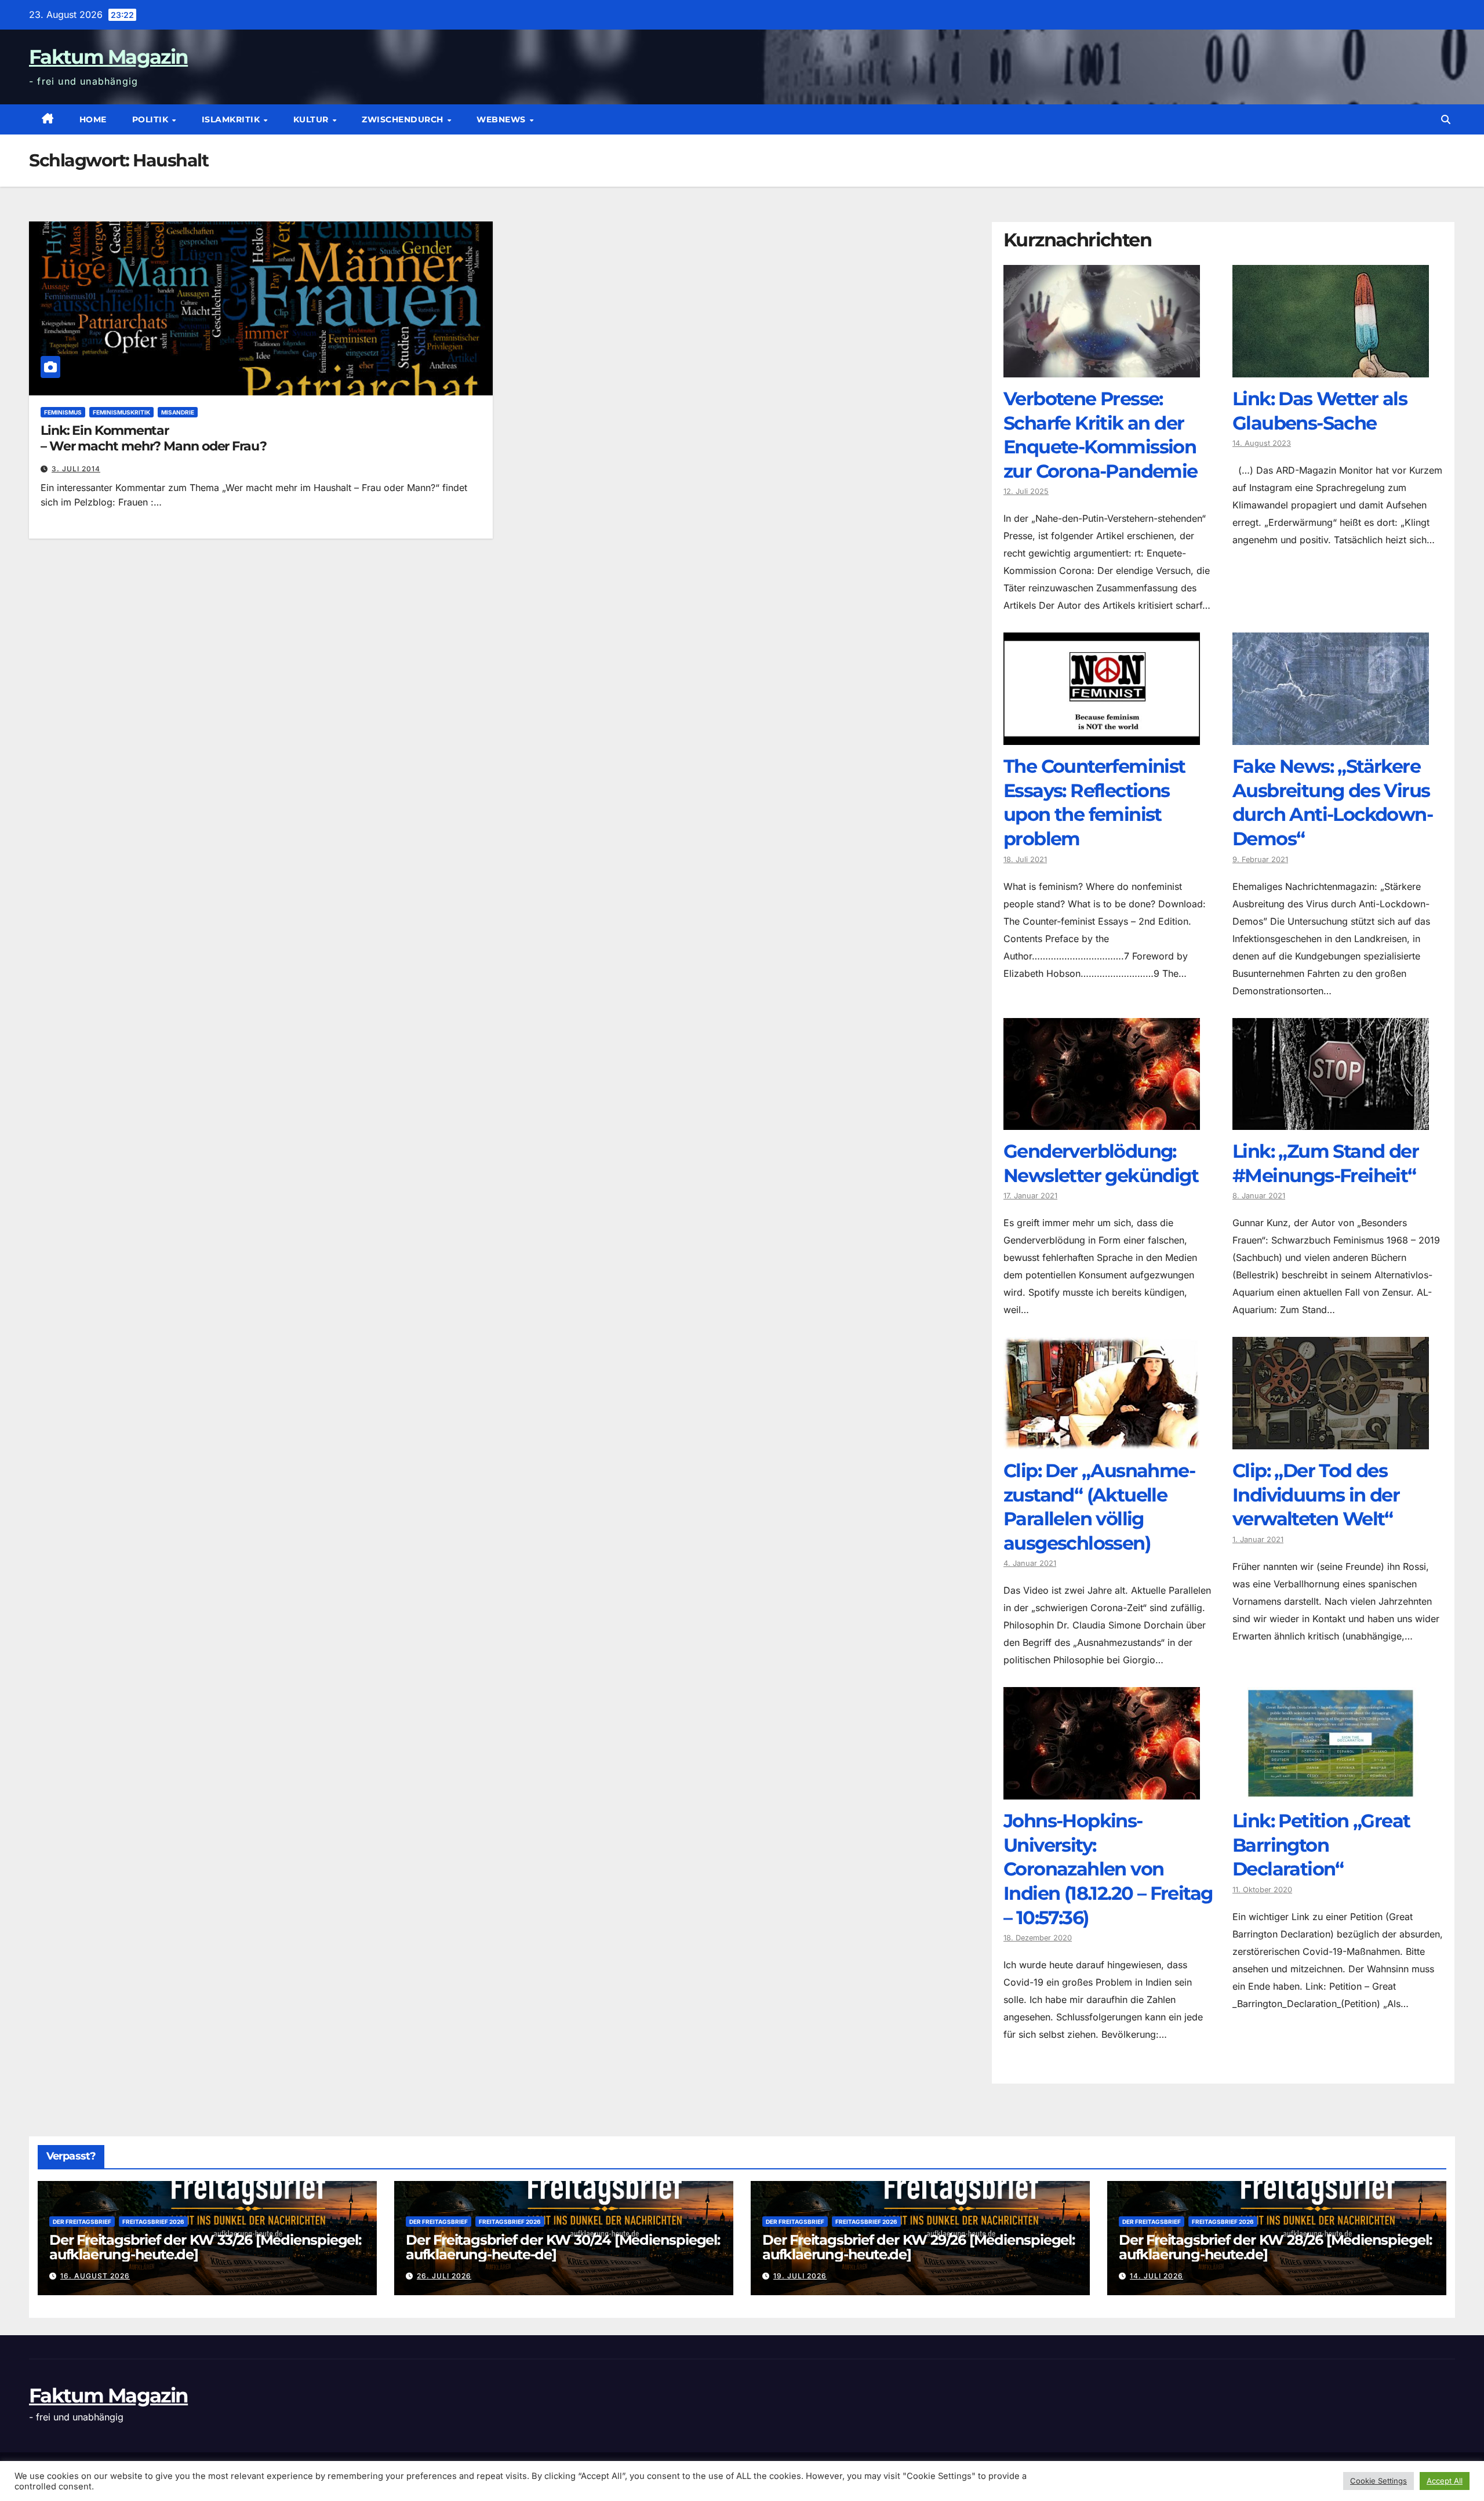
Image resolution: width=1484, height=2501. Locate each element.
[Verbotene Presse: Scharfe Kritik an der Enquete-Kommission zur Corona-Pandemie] (1102, 369)
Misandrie (178, 412)
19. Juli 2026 (800, 2276)
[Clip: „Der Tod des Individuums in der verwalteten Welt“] (1331, 1441)
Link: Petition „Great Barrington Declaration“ (1321, 1845)
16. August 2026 (95, 2276)
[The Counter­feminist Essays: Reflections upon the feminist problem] (1102, 736)
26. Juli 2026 (444, 2276)
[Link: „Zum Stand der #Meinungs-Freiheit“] (1331, 1121)
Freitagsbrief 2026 (153, 2222)
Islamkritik (232, 119)
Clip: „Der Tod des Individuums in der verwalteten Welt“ (1316, 1495)
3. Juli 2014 (76, 469)
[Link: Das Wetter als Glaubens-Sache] (1331, 369)
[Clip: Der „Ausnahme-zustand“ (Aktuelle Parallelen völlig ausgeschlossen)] (1102, 1441)
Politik (152, 119)
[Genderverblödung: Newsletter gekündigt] (1102, 1121)
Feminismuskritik (121, 412)
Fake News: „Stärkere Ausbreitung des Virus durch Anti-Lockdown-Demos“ (1332, 802)
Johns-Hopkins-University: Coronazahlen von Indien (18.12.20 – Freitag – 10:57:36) (1108, 1869)
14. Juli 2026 (1156, 2276)
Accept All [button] (1445, 2481)
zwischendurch (404, 119)
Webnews (502, 119)
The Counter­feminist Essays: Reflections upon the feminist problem (1094, 802)
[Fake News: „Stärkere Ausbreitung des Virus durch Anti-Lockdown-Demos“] (1331, 736)
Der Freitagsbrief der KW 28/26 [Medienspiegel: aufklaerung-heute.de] (1275, 2247)
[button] (1446, 119)
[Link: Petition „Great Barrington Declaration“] (1331, 1791)
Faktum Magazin (108, 57)
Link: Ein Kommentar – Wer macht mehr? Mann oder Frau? (154, 438)
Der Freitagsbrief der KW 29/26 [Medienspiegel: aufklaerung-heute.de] (919, 2247)
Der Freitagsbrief (82, 2222)
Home (93, 119)
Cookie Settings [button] (1378, 2481)
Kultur (312, 119)
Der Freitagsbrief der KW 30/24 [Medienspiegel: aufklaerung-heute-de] (563, 2247)
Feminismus (63, 412)
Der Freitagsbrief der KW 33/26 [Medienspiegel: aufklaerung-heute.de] (205, 2247)
